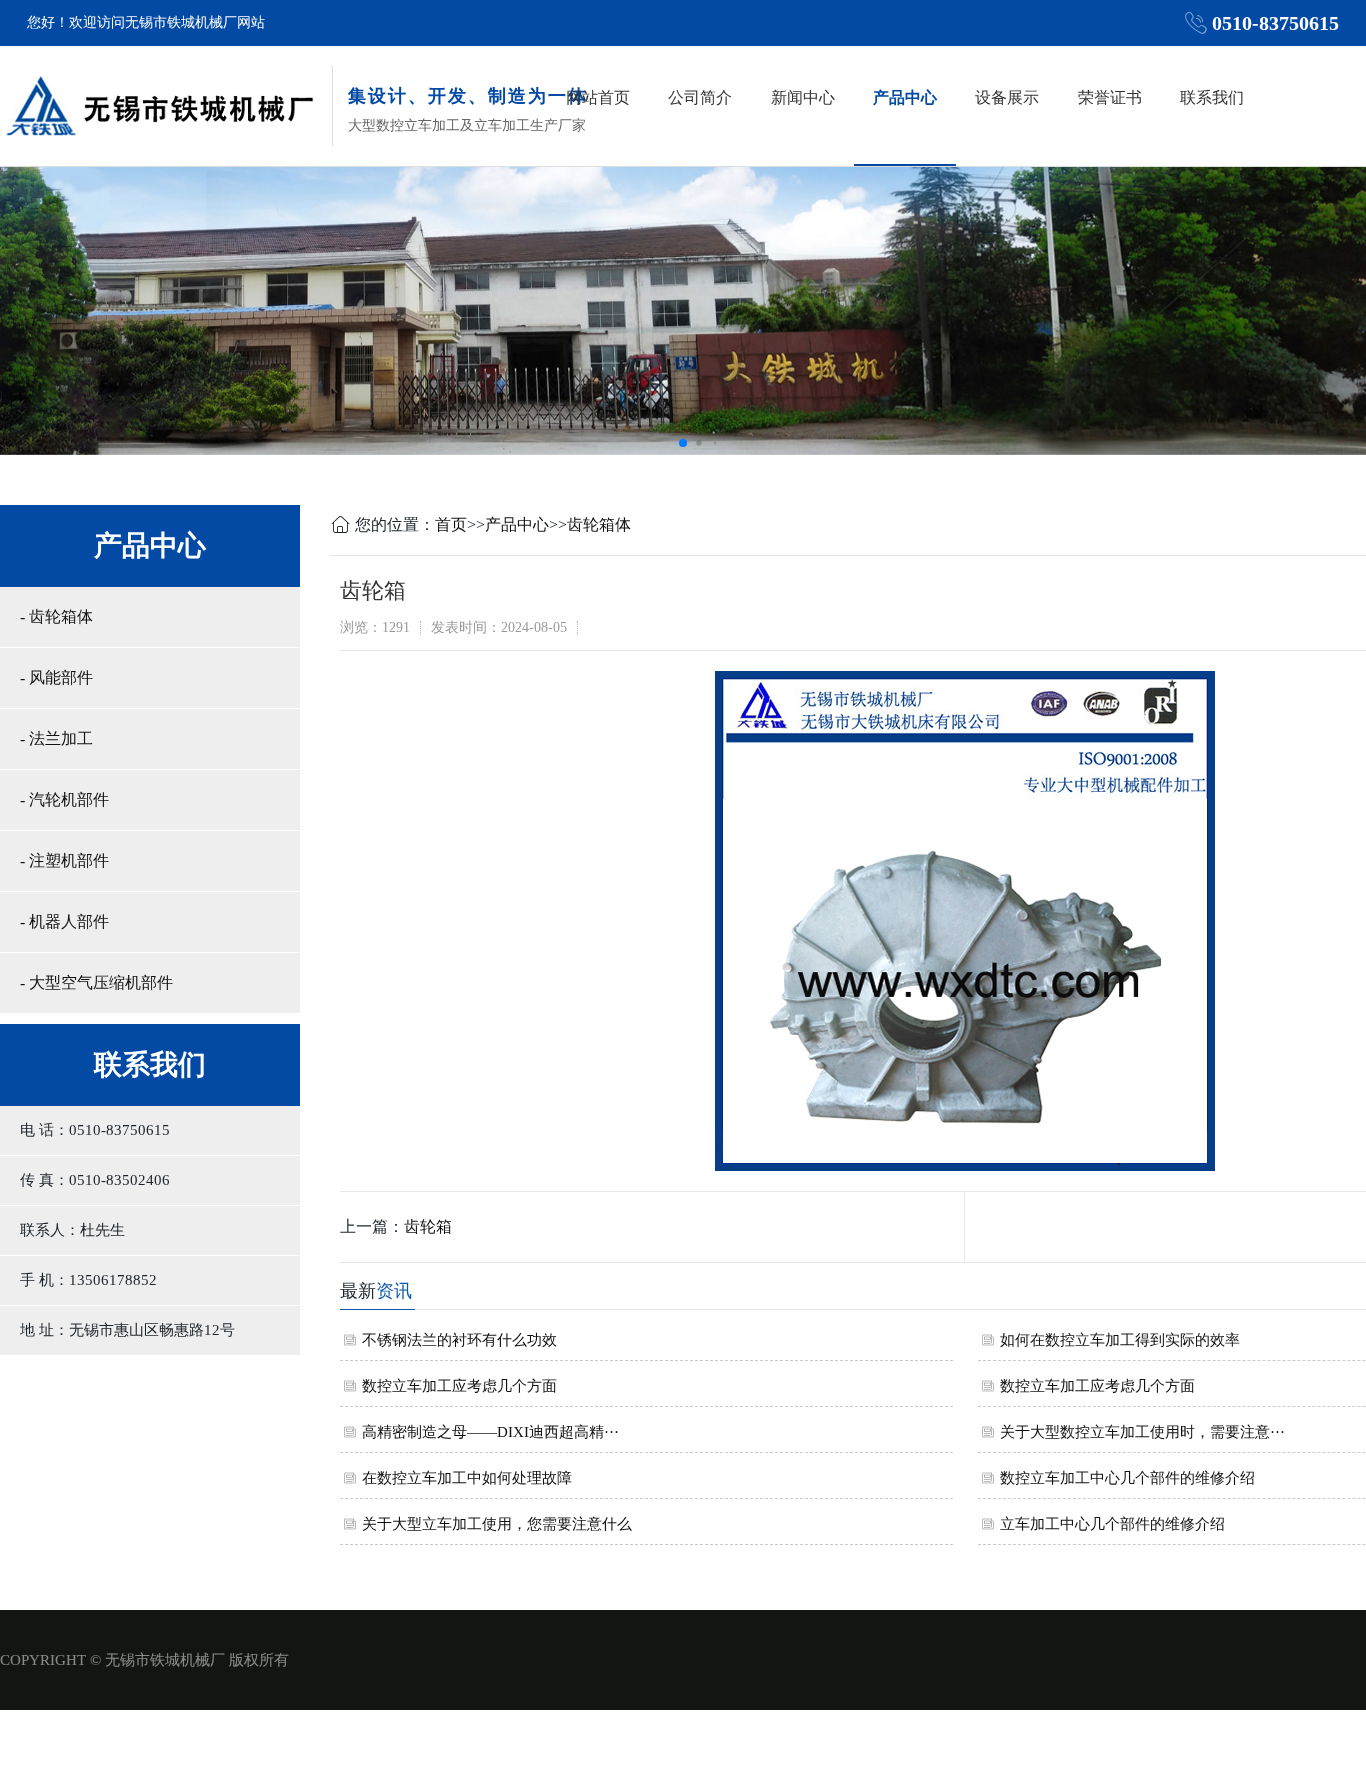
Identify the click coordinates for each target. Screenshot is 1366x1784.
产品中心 (905, 97)
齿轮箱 (428, 1226)
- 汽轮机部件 (64, 799)
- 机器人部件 (64, 921)
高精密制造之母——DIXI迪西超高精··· (490, 1432)
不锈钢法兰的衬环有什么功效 (459, 1340)
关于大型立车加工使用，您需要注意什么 (497, 1524)
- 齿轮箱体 (56, 616)
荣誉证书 (1110, 97)
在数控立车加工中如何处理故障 (467, 1478)
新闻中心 (803, 97)
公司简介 (700, 97)
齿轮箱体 (599, 524)
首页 (451, 524)
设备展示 (1007, 97)
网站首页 (598, 97)
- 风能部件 (56, 677)
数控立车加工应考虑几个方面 (459, 1386)
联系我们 (1212, 97)
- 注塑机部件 (64, 860)
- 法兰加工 (56, 738)
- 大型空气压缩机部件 (96, 982)
